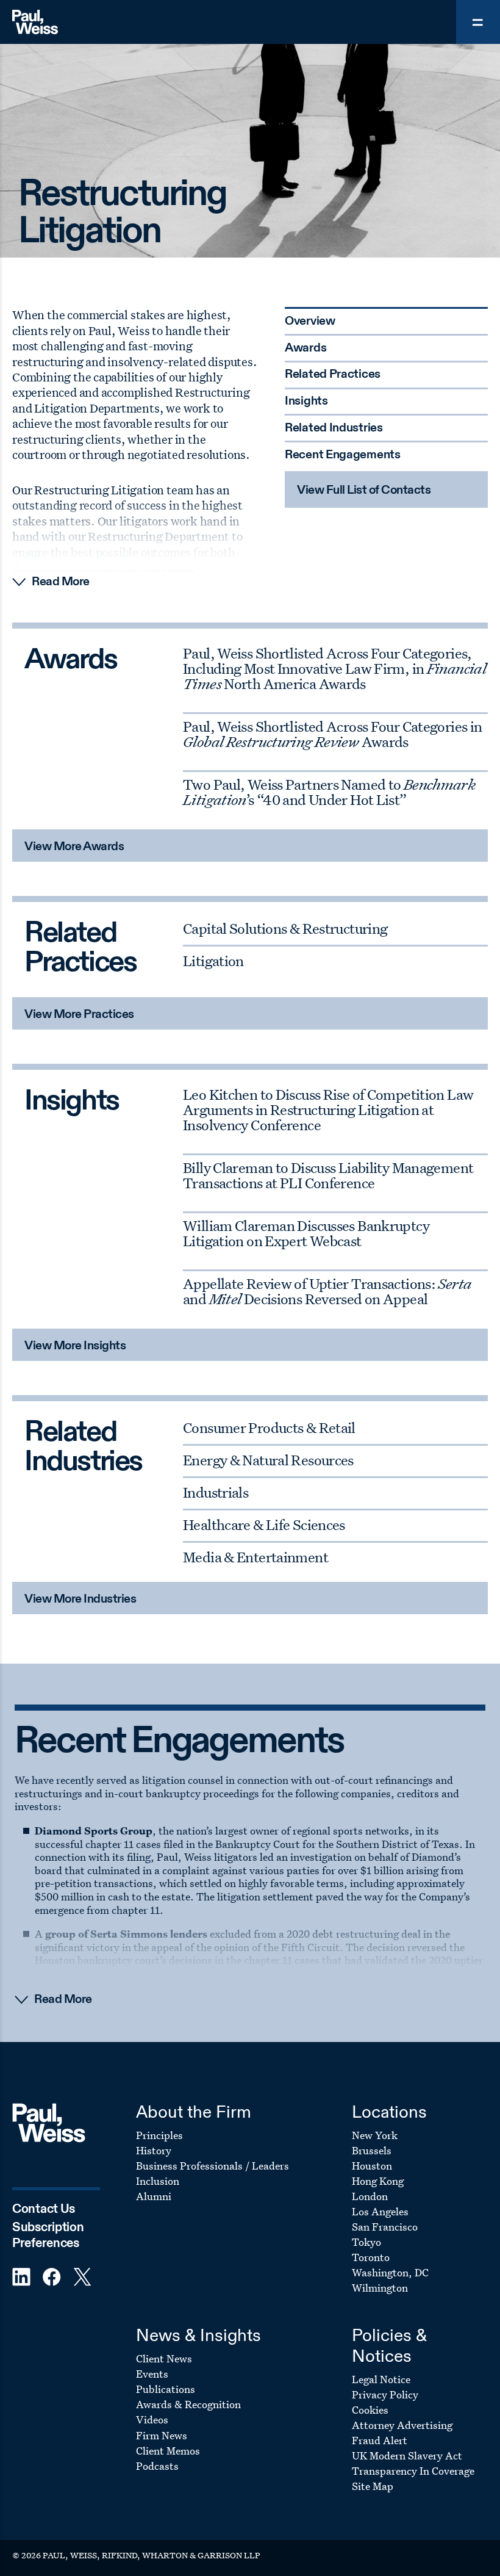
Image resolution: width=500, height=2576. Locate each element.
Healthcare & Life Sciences (264, 1524)
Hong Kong (378, 2181)
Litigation (213, 961)
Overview (310, 322)
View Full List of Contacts (364, 491)
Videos (152, 2419)
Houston (372, 2166)
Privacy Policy (385, 2394)
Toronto (371, 2257)
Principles (159, 2135)
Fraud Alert (380, 2440)
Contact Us (44, 2210)
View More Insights (75, 1346)
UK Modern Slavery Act (407, 2455)
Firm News (162, 2435)
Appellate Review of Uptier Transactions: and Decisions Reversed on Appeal (327, 1291)
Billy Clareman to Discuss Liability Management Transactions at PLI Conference (328, 1175)
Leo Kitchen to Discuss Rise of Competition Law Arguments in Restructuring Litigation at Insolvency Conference (328, 1109)
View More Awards (74, 847)
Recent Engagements (343, 455)
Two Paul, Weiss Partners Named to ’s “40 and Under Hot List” (329, 792)
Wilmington (380, 2288)
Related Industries (334, 428)
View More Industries (80, 1600)
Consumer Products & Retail (269, 1427)
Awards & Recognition (188, 2404)
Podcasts (157, 2466)
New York (375, 2135)
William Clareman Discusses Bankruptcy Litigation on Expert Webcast (306, 1233)
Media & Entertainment (255, 1557)
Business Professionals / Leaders (212, 2166)
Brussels (372, 2150)
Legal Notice (381, 2379)
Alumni (154, 2196)
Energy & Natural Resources (268, 1460)
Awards (305, 348)
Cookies (370, 2410)
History (154, 2150)
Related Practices (333, 375)
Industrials (216, 1492)
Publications (166, 2389)
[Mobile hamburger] (478, 22)
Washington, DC (390, 2272)
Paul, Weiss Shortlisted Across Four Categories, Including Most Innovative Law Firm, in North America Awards (334, 668)
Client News (164, 2358)
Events (152, 2374)
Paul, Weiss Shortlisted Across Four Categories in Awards (332, 734)
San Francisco (385, 2227)
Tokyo (366, 2242)
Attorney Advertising (402, 2425)
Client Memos (168, 2451)
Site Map (373, 2486)
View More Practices (79, 1015)
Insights (306, 402)
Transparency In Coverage (413, 2471)
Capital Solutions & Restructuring (285, 928)
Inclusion (158, 2181)
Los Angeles (380, 2211)
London (370, 2196)
